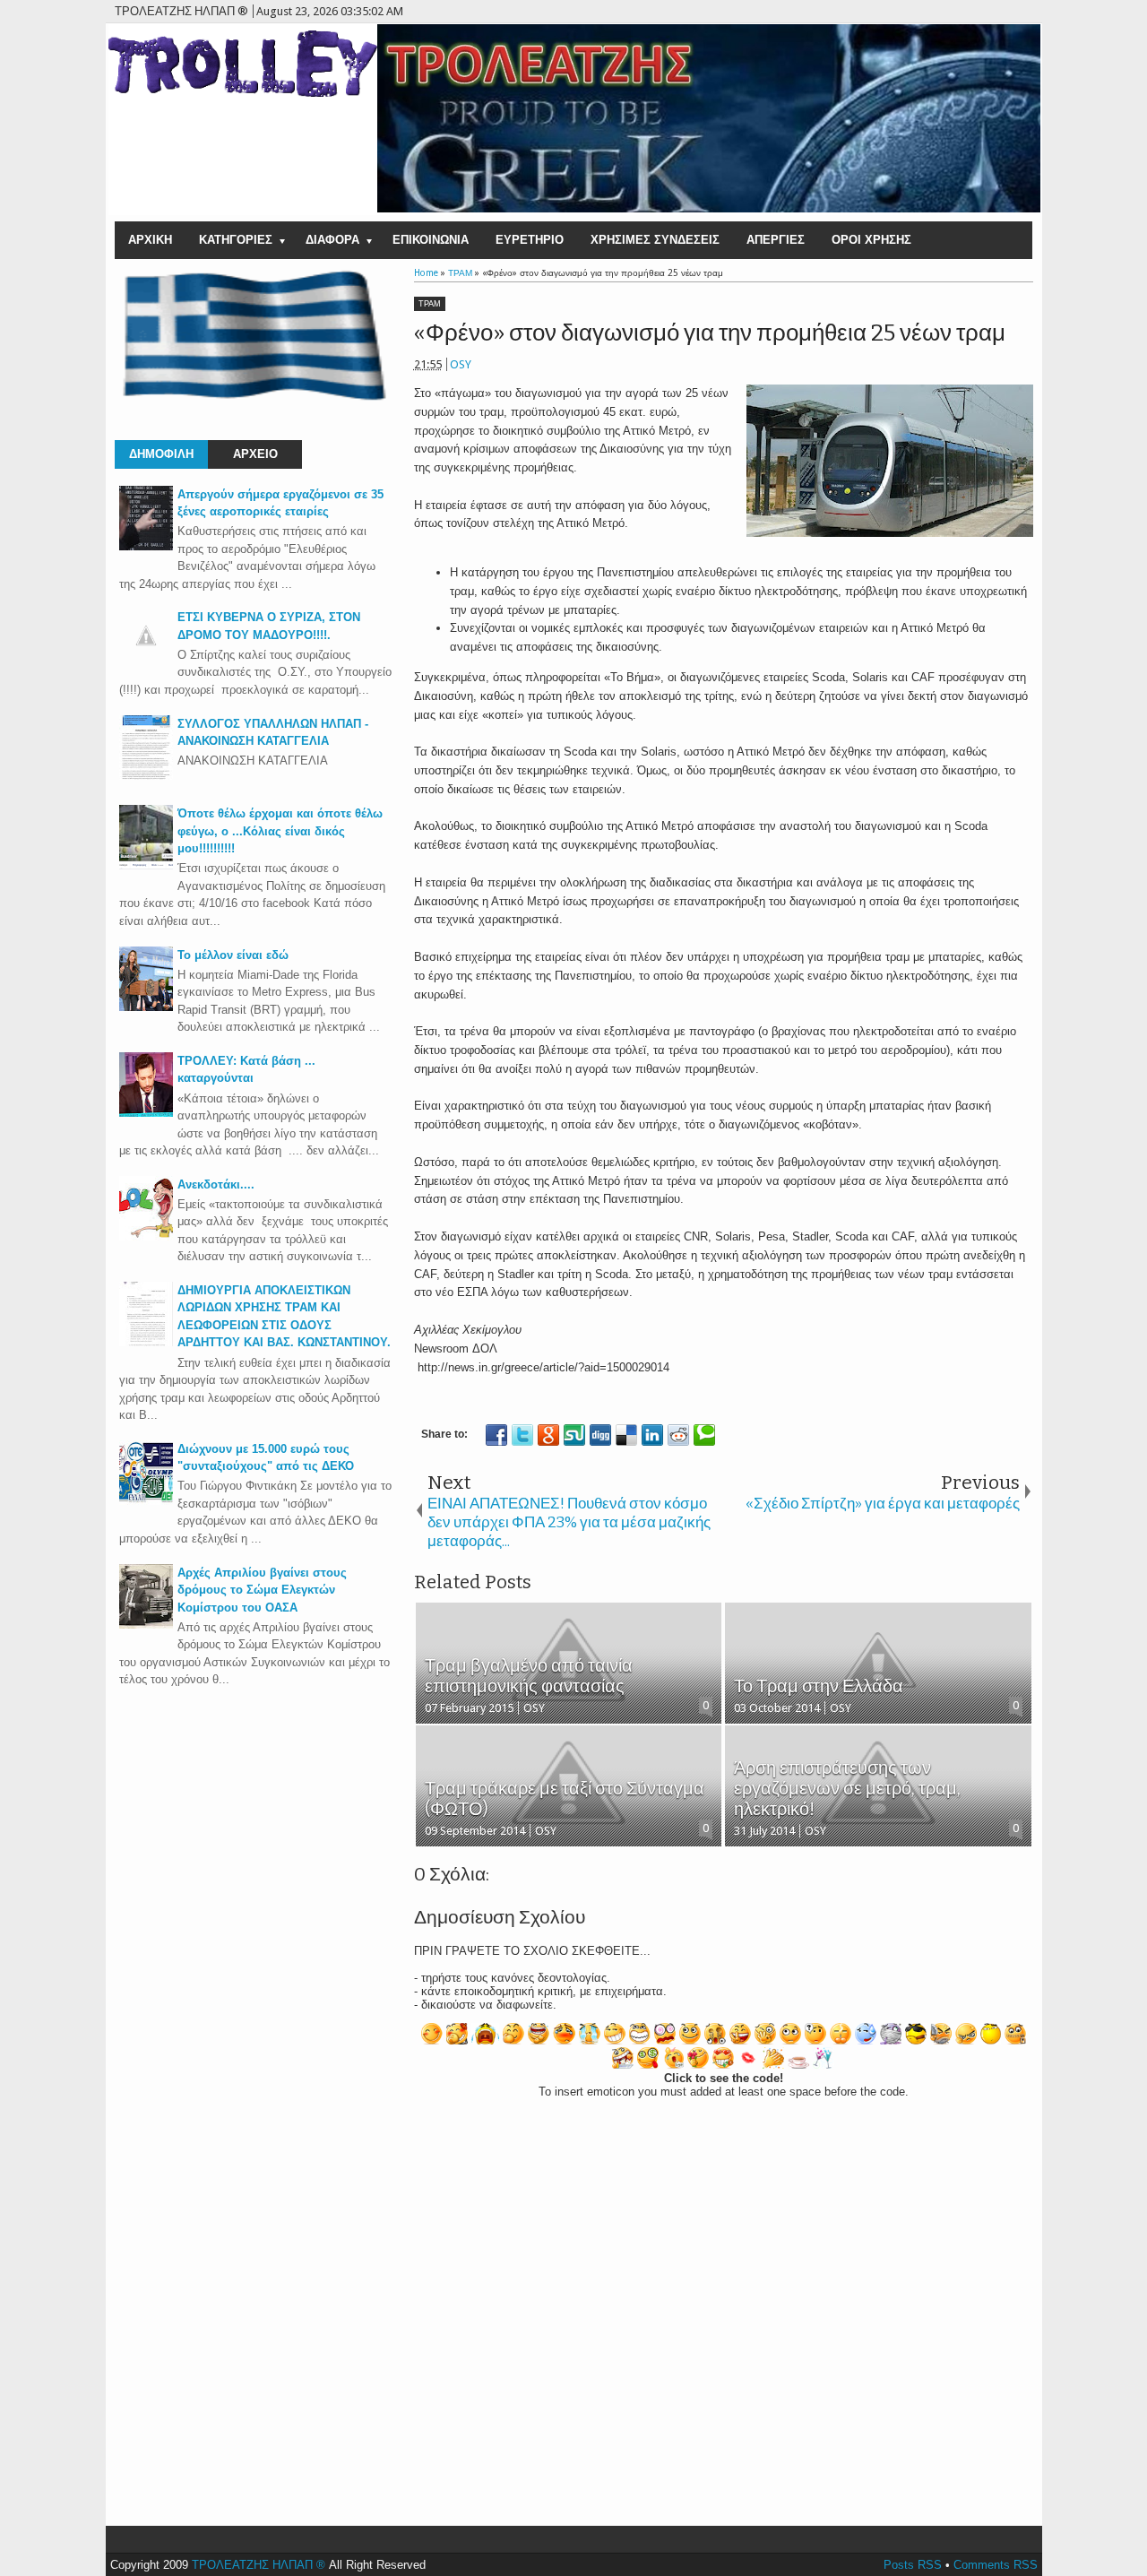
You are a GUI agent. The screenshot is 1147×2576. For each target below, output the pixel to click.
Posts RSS (913, 2565)
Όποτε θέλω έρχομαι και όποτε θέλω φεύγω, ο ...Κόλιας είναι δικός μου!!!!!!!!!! (280, 831)
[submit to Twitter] (522, 1435)
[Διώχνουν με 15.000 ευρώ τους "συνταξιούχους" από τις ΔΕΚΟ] (146, 1501)
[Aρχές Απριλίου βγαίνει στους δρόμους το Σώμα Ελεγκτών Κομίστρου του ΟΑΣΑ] (146, 1625)
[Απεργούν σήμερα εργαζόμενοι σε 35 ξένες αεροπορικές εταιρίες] (146, 546)
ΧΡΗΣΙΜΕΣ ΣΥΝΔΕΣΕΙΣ (655, 240)
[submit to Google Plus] (548, 1435)
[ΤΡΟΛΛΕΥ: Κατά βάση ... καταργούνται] (146, 1113)
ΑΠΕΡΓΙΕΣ (776, 240)
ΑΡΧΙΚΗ (150, 240)
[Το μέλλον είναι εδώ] (146, 1007)
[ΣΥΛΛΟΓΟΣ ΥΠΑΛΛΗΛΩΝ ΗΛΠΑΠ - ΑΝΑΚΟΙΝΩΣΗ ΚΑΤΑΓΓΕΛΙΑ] (146, 776)
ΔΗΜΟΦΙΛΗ (161, 454)
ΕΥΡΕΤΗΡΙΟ (530, 240)
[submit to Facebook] (496, 1435)
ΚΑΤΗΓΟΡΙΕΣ (236, 240)
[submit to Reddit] (678, 1435)
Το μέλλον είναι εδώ (233, 955)
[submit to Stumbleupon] (574, 1435)
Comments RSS (996, 2565)
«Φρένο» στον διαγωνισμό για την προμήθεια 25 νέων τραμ (710, 333)
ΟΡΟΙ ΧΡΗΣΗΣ (871, 240)
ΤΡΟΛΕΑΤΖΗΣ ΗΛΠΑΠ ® (259, 2565)
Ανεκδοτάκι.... (216, 1184)
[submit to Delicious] (626, 1435)
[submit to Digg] (600, 1435)
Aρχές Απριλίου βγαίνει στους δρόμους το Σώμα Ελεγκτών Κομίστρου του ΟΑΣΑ (262, 1590)
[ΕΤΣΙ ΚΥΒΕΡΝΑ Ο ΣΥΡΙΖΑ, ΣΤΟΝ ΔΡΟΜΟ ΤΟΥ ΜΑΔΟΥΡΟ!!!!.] (146, 658)
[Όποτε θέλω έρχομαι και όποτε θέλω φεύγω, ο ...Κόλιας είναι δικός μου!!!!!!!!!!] (146, 865)
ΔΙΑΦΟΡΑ (332, 240)
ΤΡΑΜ (430, 304)
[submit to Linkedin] (652, 1435)
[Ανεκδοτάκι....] (146, 1236)
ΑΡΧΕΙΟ (255, 454)
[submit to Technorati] (704, 1435)
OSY (461, 364)
